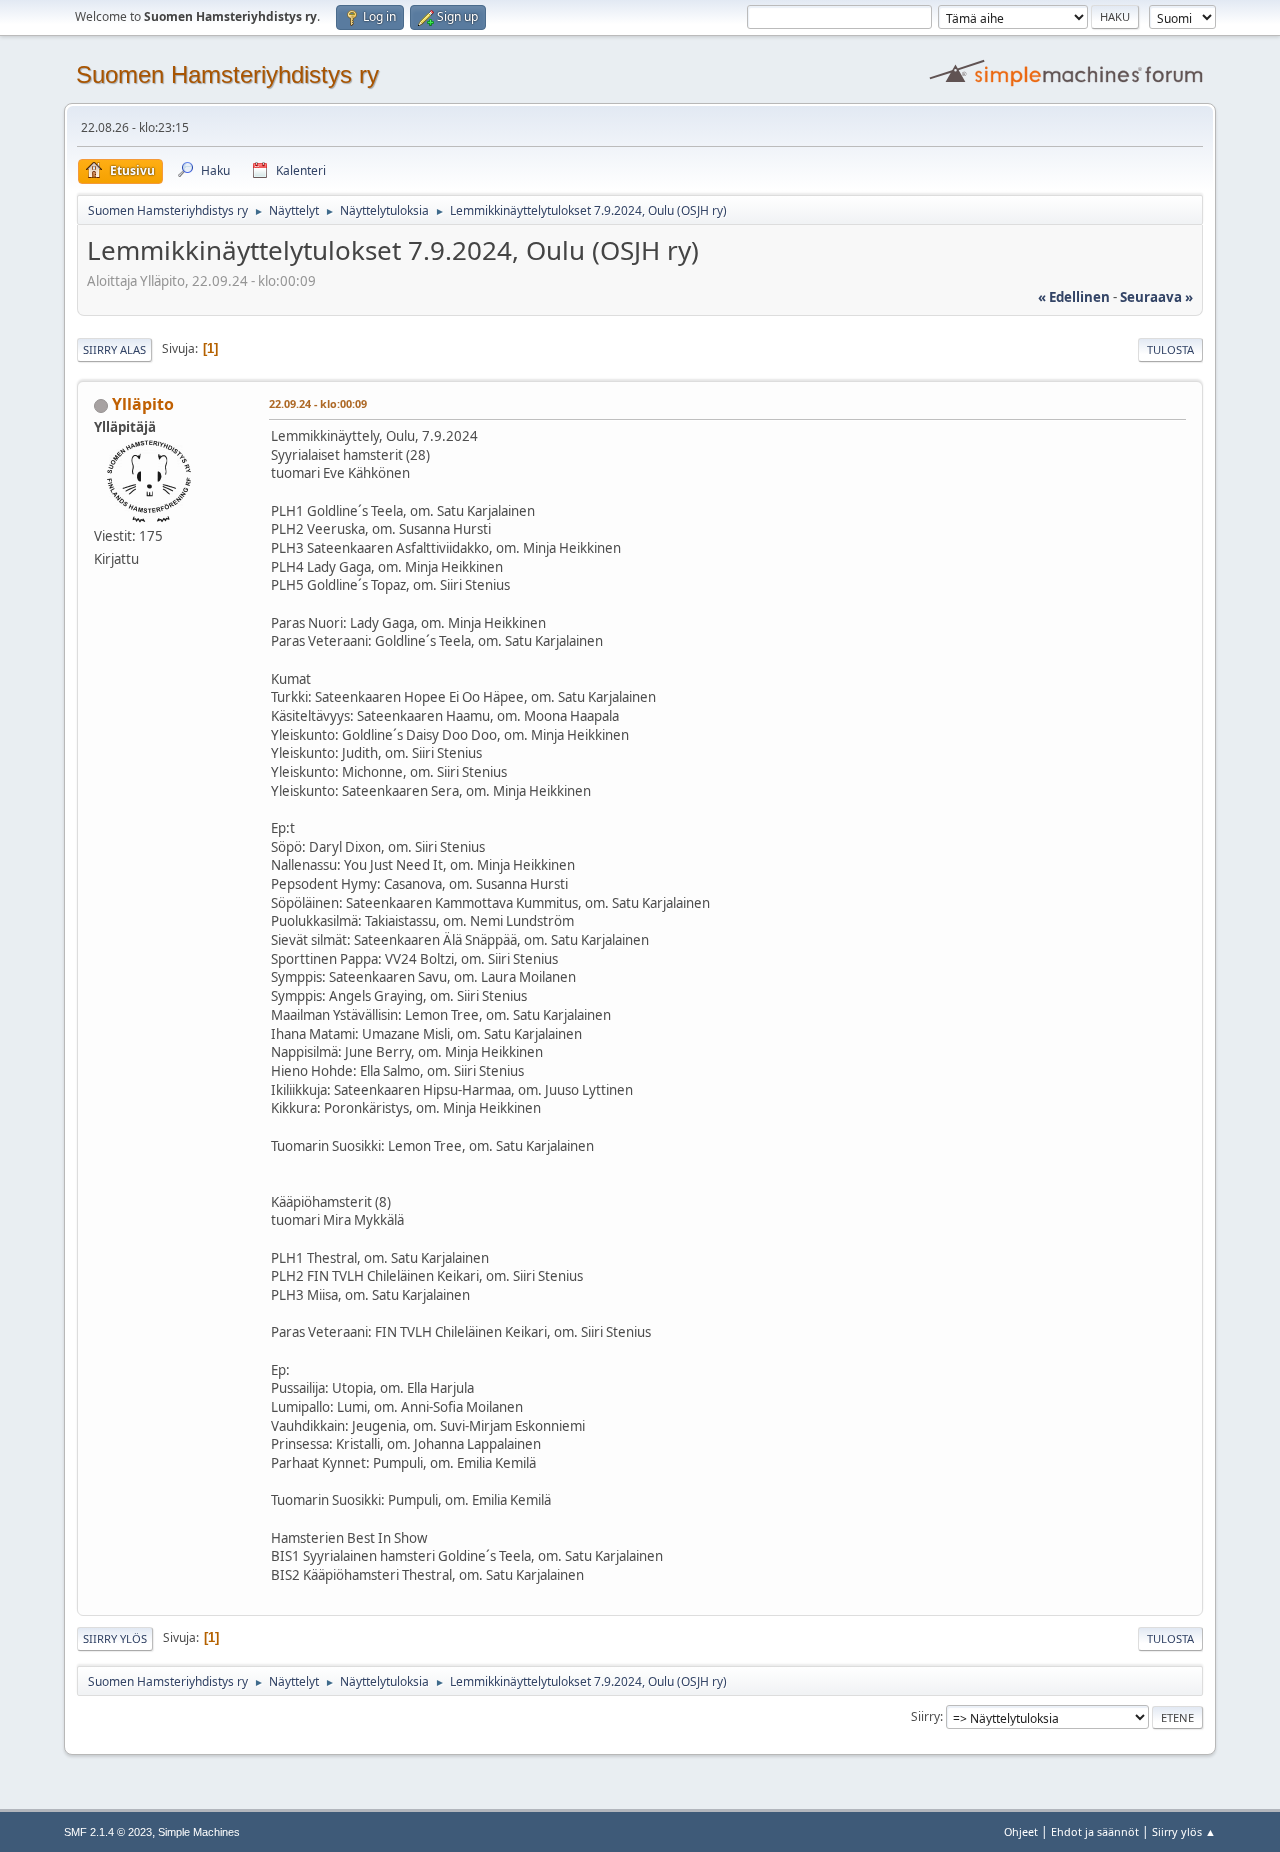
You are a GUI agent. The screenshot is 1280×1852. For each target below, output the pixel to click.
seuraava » (1156, 297)
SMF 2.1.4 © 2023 (108, 1832)
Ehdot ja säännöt (1095, 1831)
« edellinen (1074, 297)
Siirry (925, 1716)
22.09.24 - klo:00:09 (318, 403)
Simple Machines (199, 1832)
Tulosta (1170, 349)
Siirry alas (114, 349)
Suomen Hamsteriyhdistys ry (227, 74)
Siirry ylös (115, 1638)
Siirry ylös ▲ (1184, 1831)
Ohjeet (1021, 1831)
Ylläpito (143, 404)
